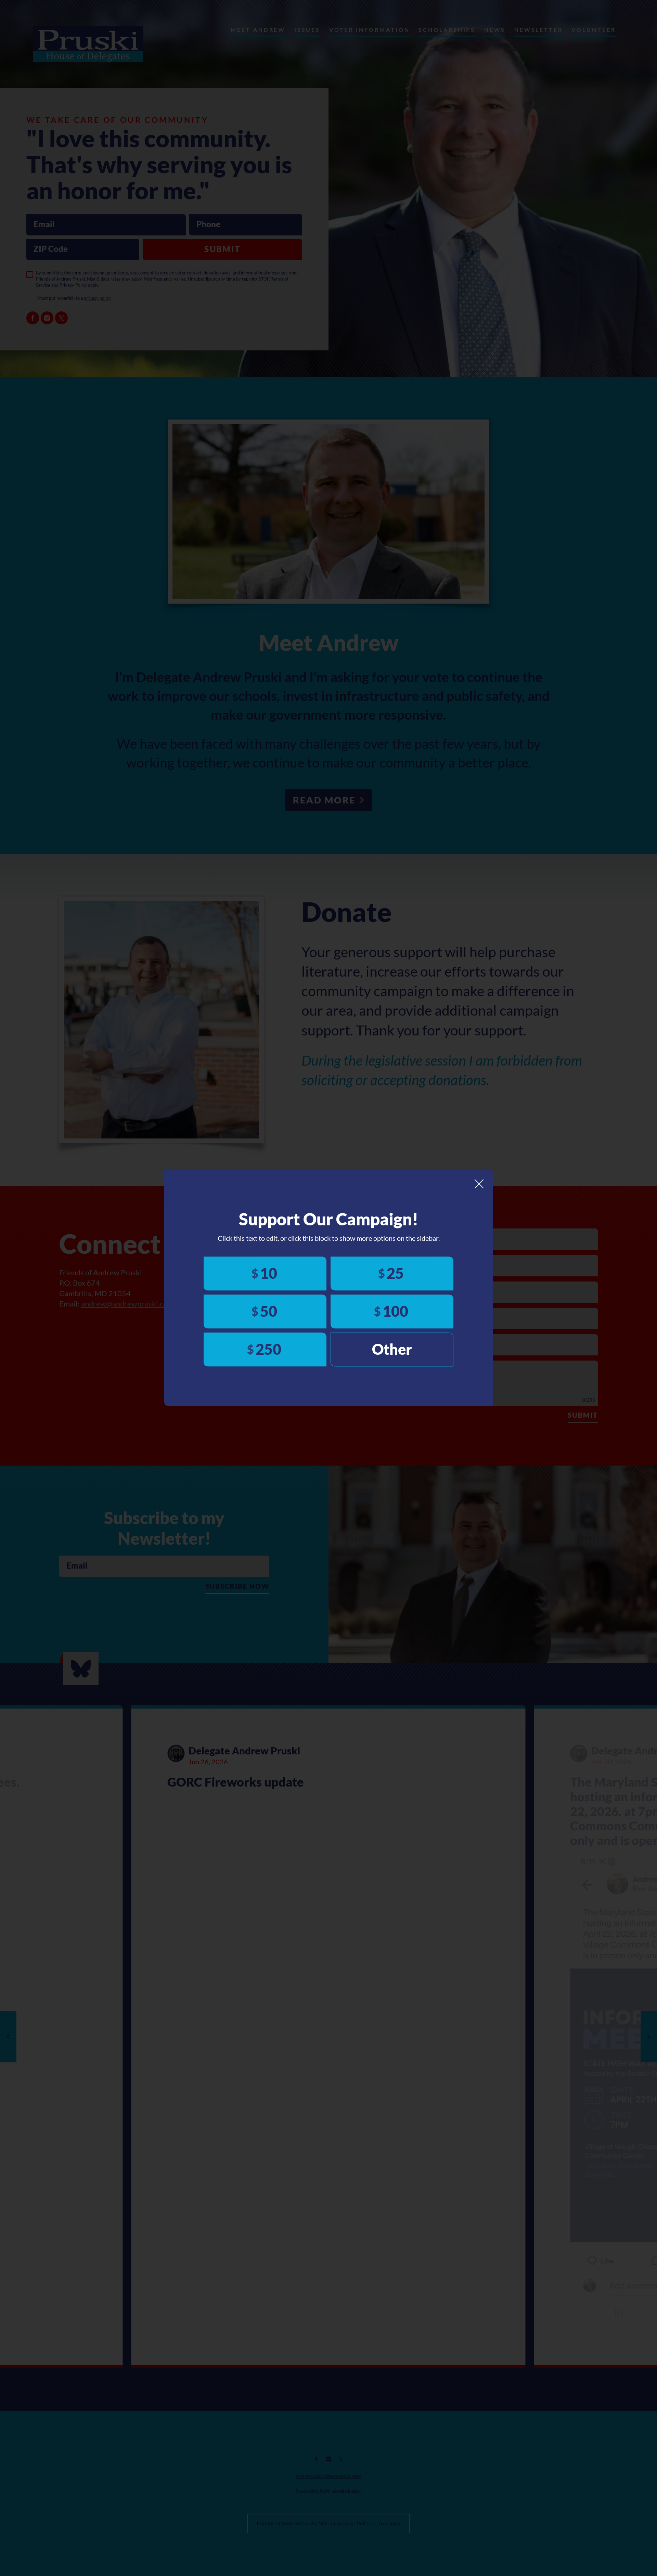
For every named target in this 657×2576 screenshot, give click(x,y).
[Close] (479, 1184)
